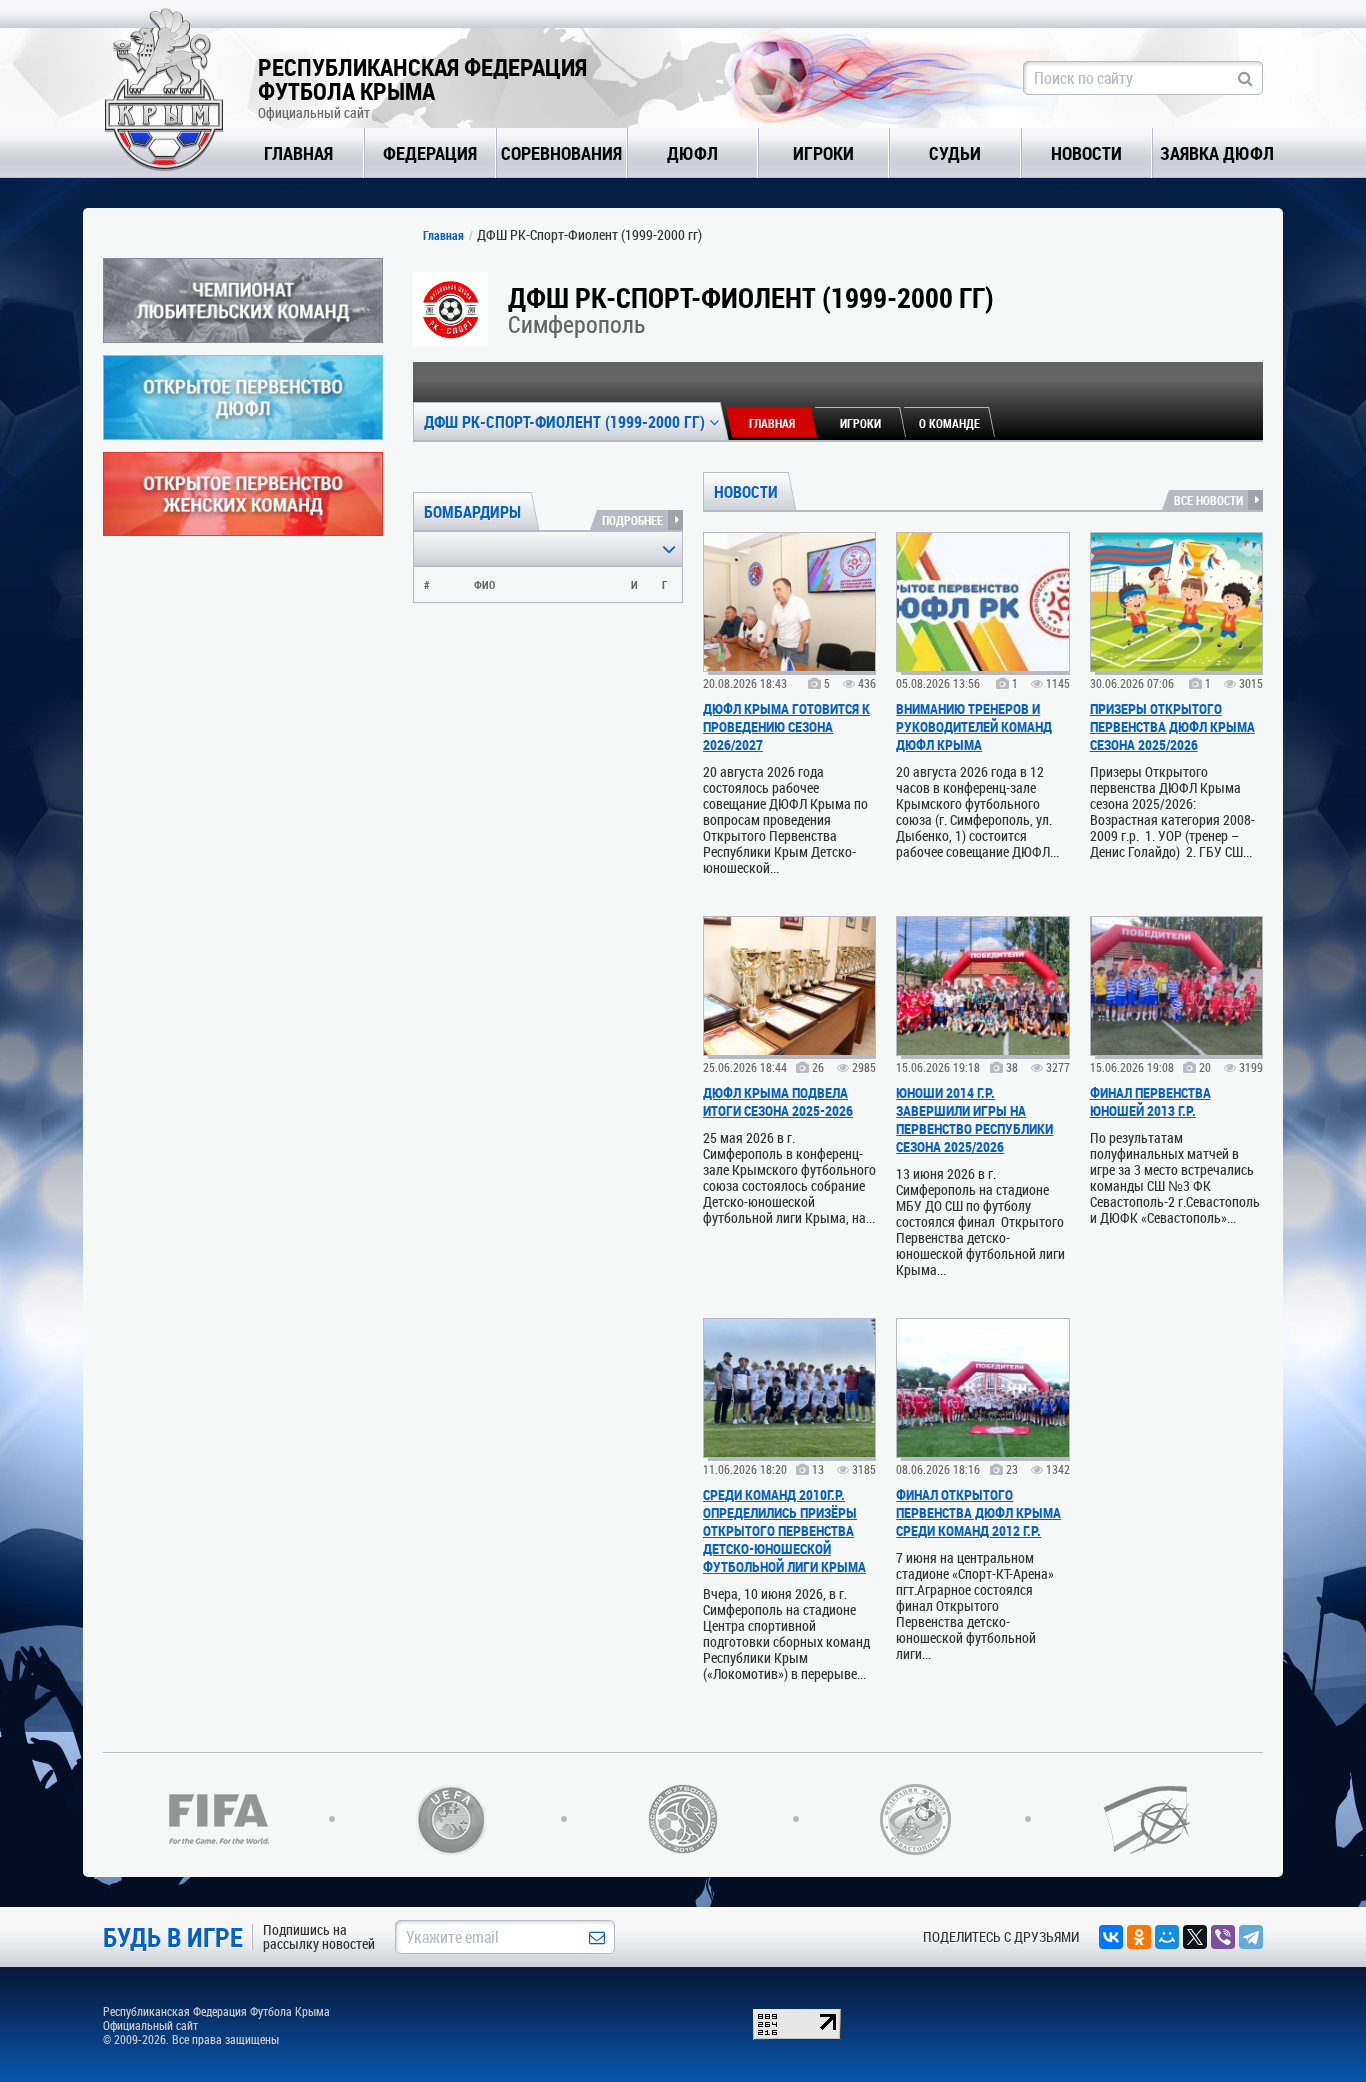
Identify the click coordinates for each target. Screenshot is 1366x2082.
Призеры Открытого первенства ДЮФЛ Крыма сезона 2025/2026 (1172, 726)
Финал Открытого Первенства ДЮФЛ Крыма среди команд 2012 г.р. (978, 1512)
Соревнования (561, 153)
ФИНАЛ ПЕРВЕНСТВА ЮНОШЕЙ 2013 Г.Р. (1150, 1101)
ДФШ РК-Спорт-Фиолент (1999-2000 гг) (566, 421)
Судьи (955, 153)
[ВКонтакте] (1111, 1937)
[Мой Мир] (1167, 1937)
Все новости (1208, 500)
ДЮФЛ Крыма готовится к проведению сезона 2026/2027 (786, 726)
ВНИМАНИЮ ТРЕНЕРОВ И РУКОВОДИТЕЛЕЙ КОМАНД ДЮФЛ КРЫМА (974, 726)
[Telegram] (1251, 1937)
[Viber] (1223, 1937)
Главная (298, 153)
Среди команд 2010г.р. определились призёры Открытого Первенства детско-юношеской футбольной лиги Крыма (784, 1530)
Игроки (823, 153)
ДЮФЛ (692, 153)
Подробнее (632, 520)
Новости (1086, 153)
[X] (1195, 1937)
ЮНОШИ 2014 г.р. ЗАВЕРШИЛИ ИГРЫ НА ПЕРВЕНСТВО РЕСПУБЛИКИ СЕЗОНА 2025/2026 (974, 1119)
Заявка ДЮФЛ (1217, 153)
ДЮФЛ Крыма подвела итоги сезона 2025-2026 (778, 1101)
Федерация (430, 153)
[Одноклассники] (1139, 1937)
